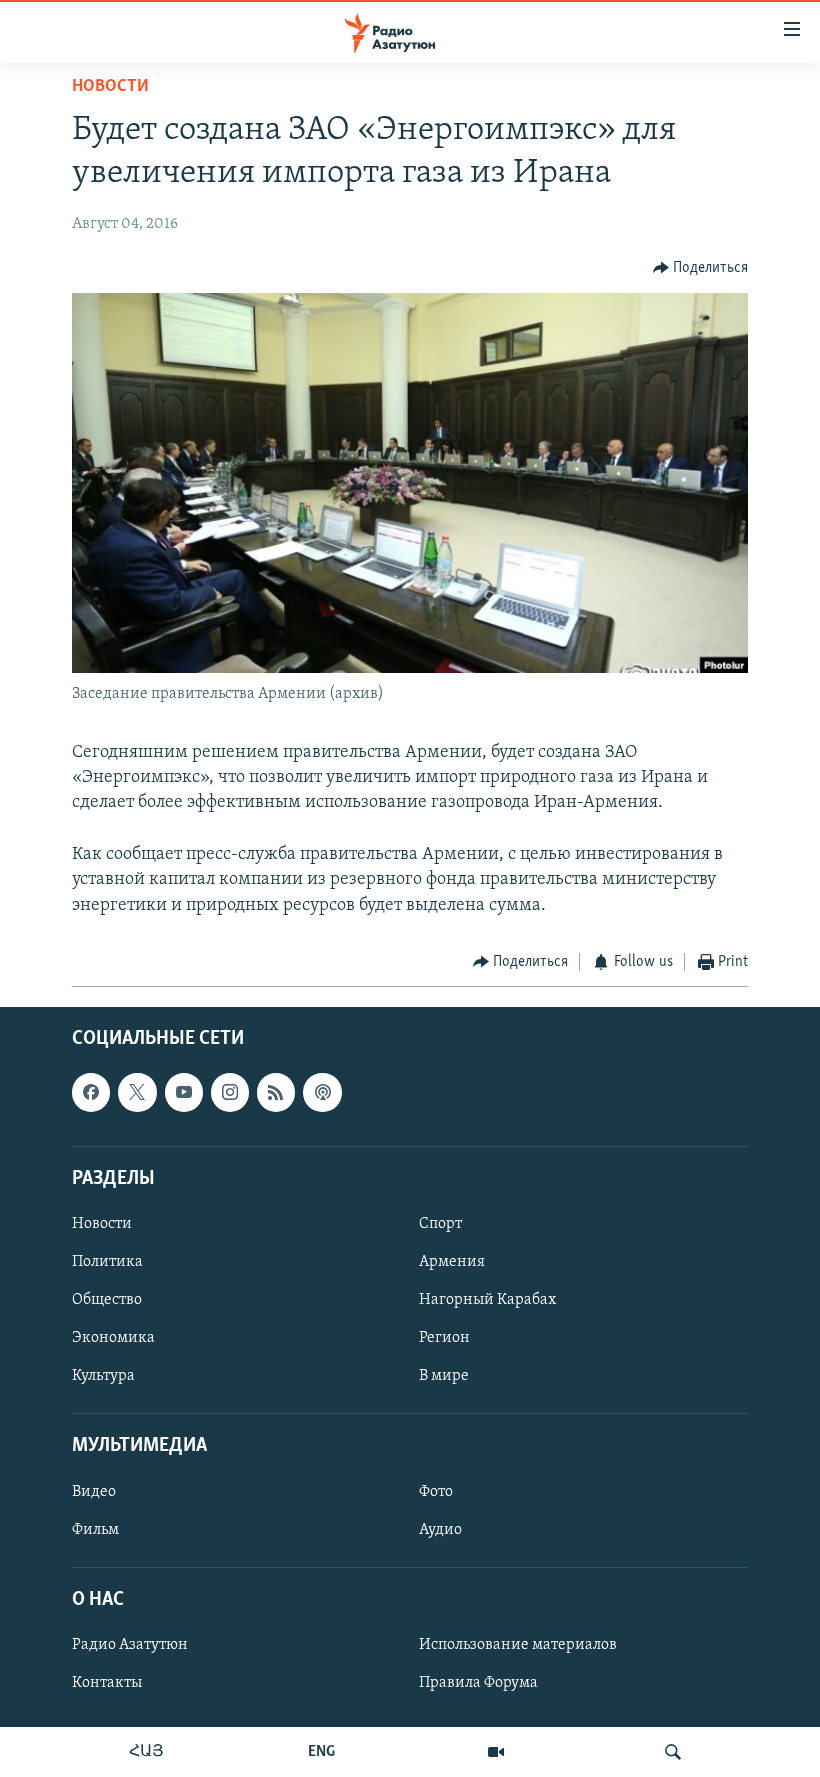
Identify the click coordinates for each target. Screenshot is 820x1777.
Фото (436, 1492)
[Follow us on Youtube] (184, 1093)
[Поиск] (673, 1752)
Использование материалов (518, 1645)
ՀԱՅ (146, 1752)
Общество (107, 1300)
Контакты (107, 1683)
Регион (444, 1338)
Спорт (440, 1224)
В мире (444, 1376)
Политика (107, 1262)
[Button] (701, 268)
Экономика (113, 1338)
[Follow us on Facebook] (91, 1093)
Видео (94, 1492)
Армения (452, 1262)
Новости (110, 87)
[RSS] (276, 1093)
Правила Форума (478, 1683)
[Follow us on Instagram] (230, 1093)
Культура (103, 1376)
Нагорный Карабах (487, 1300)
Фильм (95, 1530)
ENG (321, 1752)
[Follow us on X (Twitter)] (137, 1093)
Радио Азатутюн (130, 1645)
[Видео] (496, 1752)
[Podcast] (322, 1093)
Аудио (440, 1530)
